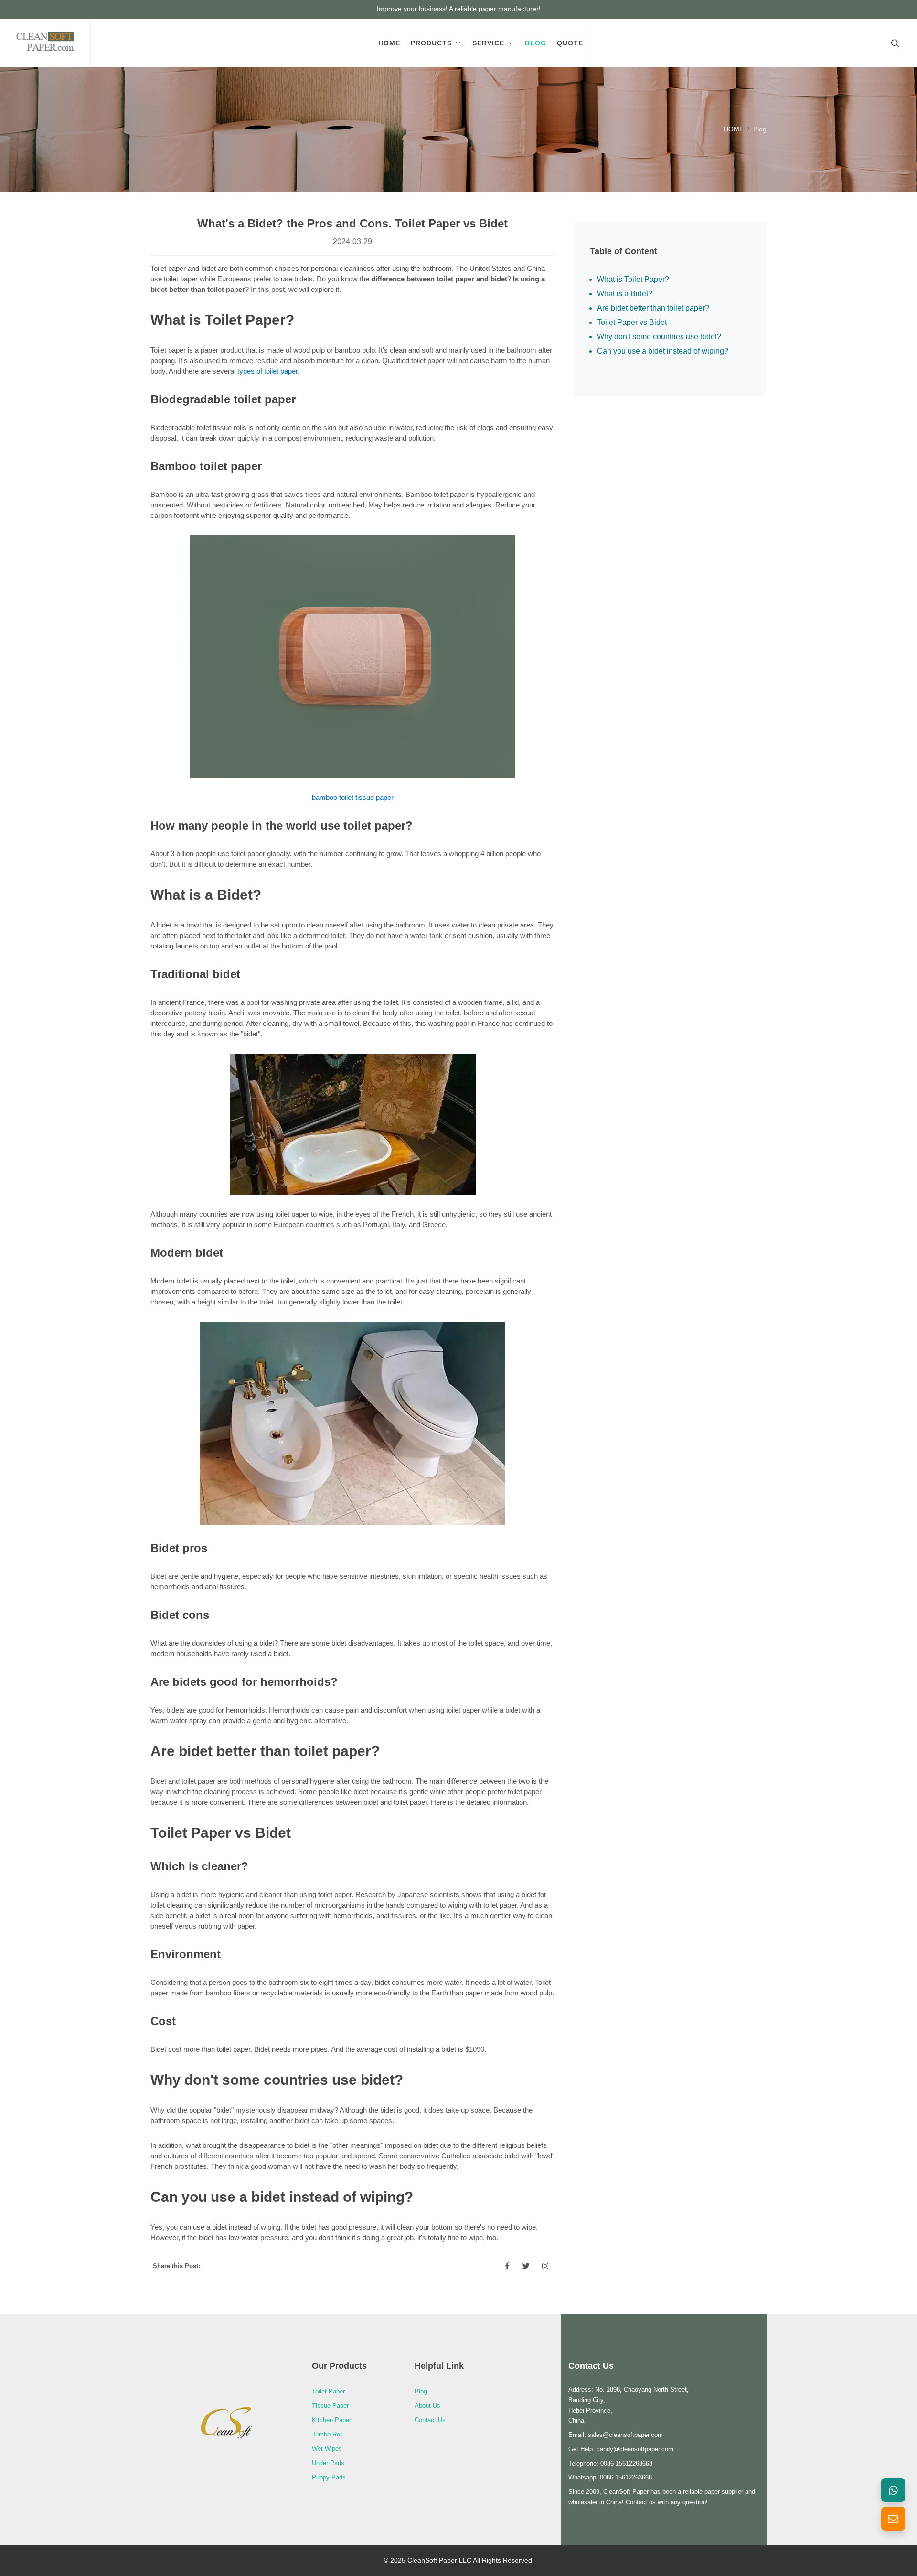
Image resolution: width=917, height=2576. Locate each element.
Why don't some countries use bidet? (659, 337)
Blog (760, 129)
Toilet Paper (328, 2391)
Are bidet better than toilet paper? (653, 308)
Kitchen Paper (331, 2420)
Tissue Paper (330, 2406)
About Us (427, 2406)
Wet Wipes (327, 2449)
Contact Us (430, 2420)
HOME (734, 129)
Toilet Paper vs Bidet (632, 322)
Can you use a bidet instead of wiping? (663, 351)
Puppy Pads (329, 2477)
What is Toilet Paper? (633, 279)
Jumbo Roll (327, 2434)
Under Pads (328, 2463)
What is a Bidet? (625, 294)
